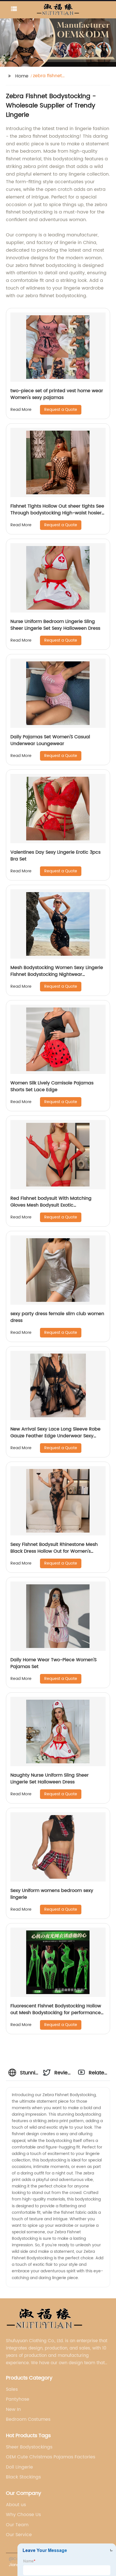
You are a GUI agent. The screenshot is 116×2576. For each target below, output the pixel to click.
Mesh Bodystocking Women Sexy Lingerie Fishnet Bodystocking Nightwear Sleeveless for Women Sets (57, 974)
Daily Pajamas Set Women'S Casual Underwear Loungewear (50, 740)
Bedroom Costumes (28, 2419)
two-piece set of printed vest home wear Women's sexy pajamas (57, 394)
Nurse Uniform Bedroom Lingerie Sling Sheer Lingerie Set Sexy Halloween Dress (55, 625)
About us (16, 2505)
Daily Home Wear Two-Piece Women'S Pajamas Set (53, 1663)
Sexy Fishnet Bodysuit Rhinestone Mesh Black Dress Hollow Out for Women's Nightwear (54, 1551)
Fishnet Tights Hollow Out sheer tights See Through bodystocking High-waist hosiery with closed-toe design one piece (57, 513)
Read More (21, 410)
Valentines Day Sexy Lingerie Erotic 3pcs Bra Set (55, 856)
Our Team (17, 2525)
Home (22, 76)
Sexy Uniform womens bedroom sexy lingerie (52, 1894)
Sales (12, 2389)
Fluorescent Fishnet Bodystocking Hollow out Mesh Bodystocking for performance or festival (56, 2013)
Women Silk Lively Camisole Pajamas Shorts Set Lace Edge (52, 1086)
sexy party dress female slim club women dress (57, 1317)
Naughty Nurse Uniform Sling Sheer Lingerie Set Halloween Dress (50, 1779)
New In (13, 2409)
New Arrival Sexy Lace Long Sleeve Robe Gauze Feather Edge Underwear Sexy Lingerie (55, 1436)
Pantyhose (18, 2399)
